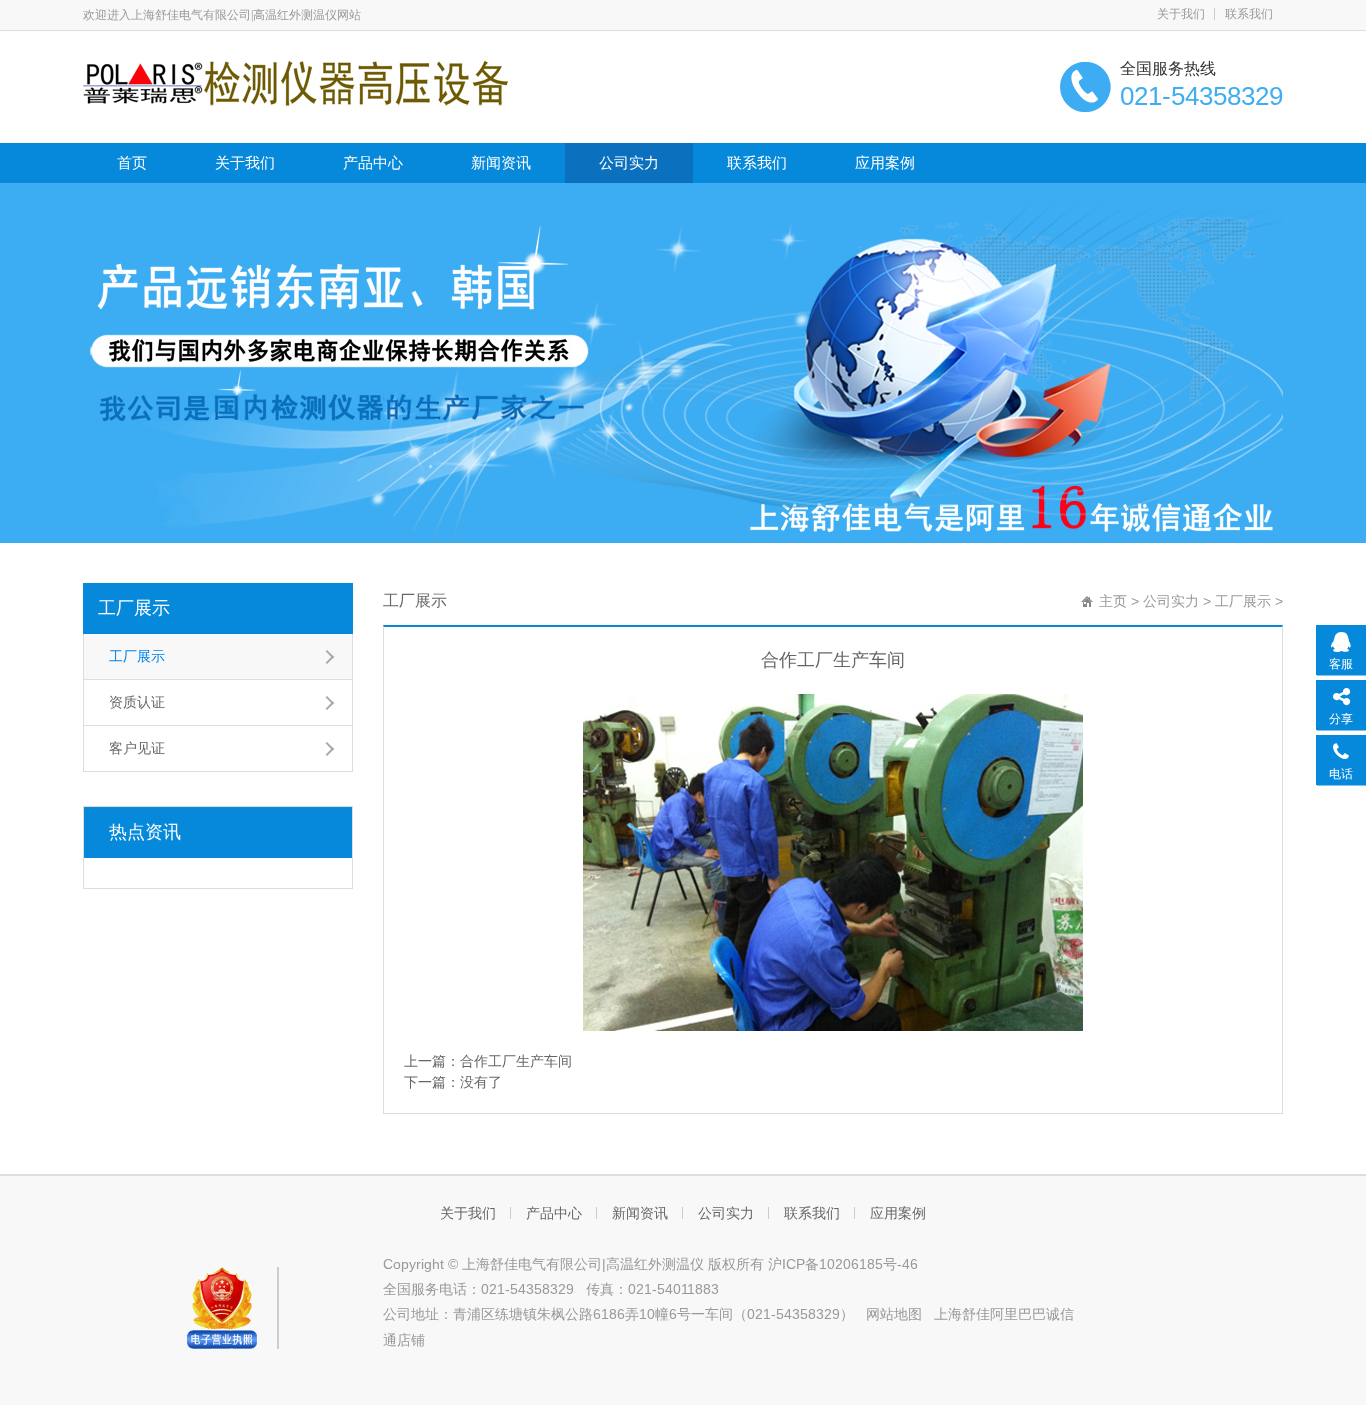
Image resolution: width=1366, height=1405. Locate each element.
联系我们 (1249, 14)
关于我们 (1181, 14)
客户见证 (137, 748)
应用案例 (885, 162)
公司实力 (629, 162)
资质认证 (137, 702)
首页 (132, 162)
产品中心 (373, 162)
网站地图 (894, 1314)
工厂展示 (134, 608)
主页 (1113, 601)
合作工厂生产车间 (516, 1061)
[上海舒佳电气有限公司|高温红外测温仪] (295, 82)
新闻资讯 (501, 162)
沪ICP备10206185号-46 (843, 1264)
